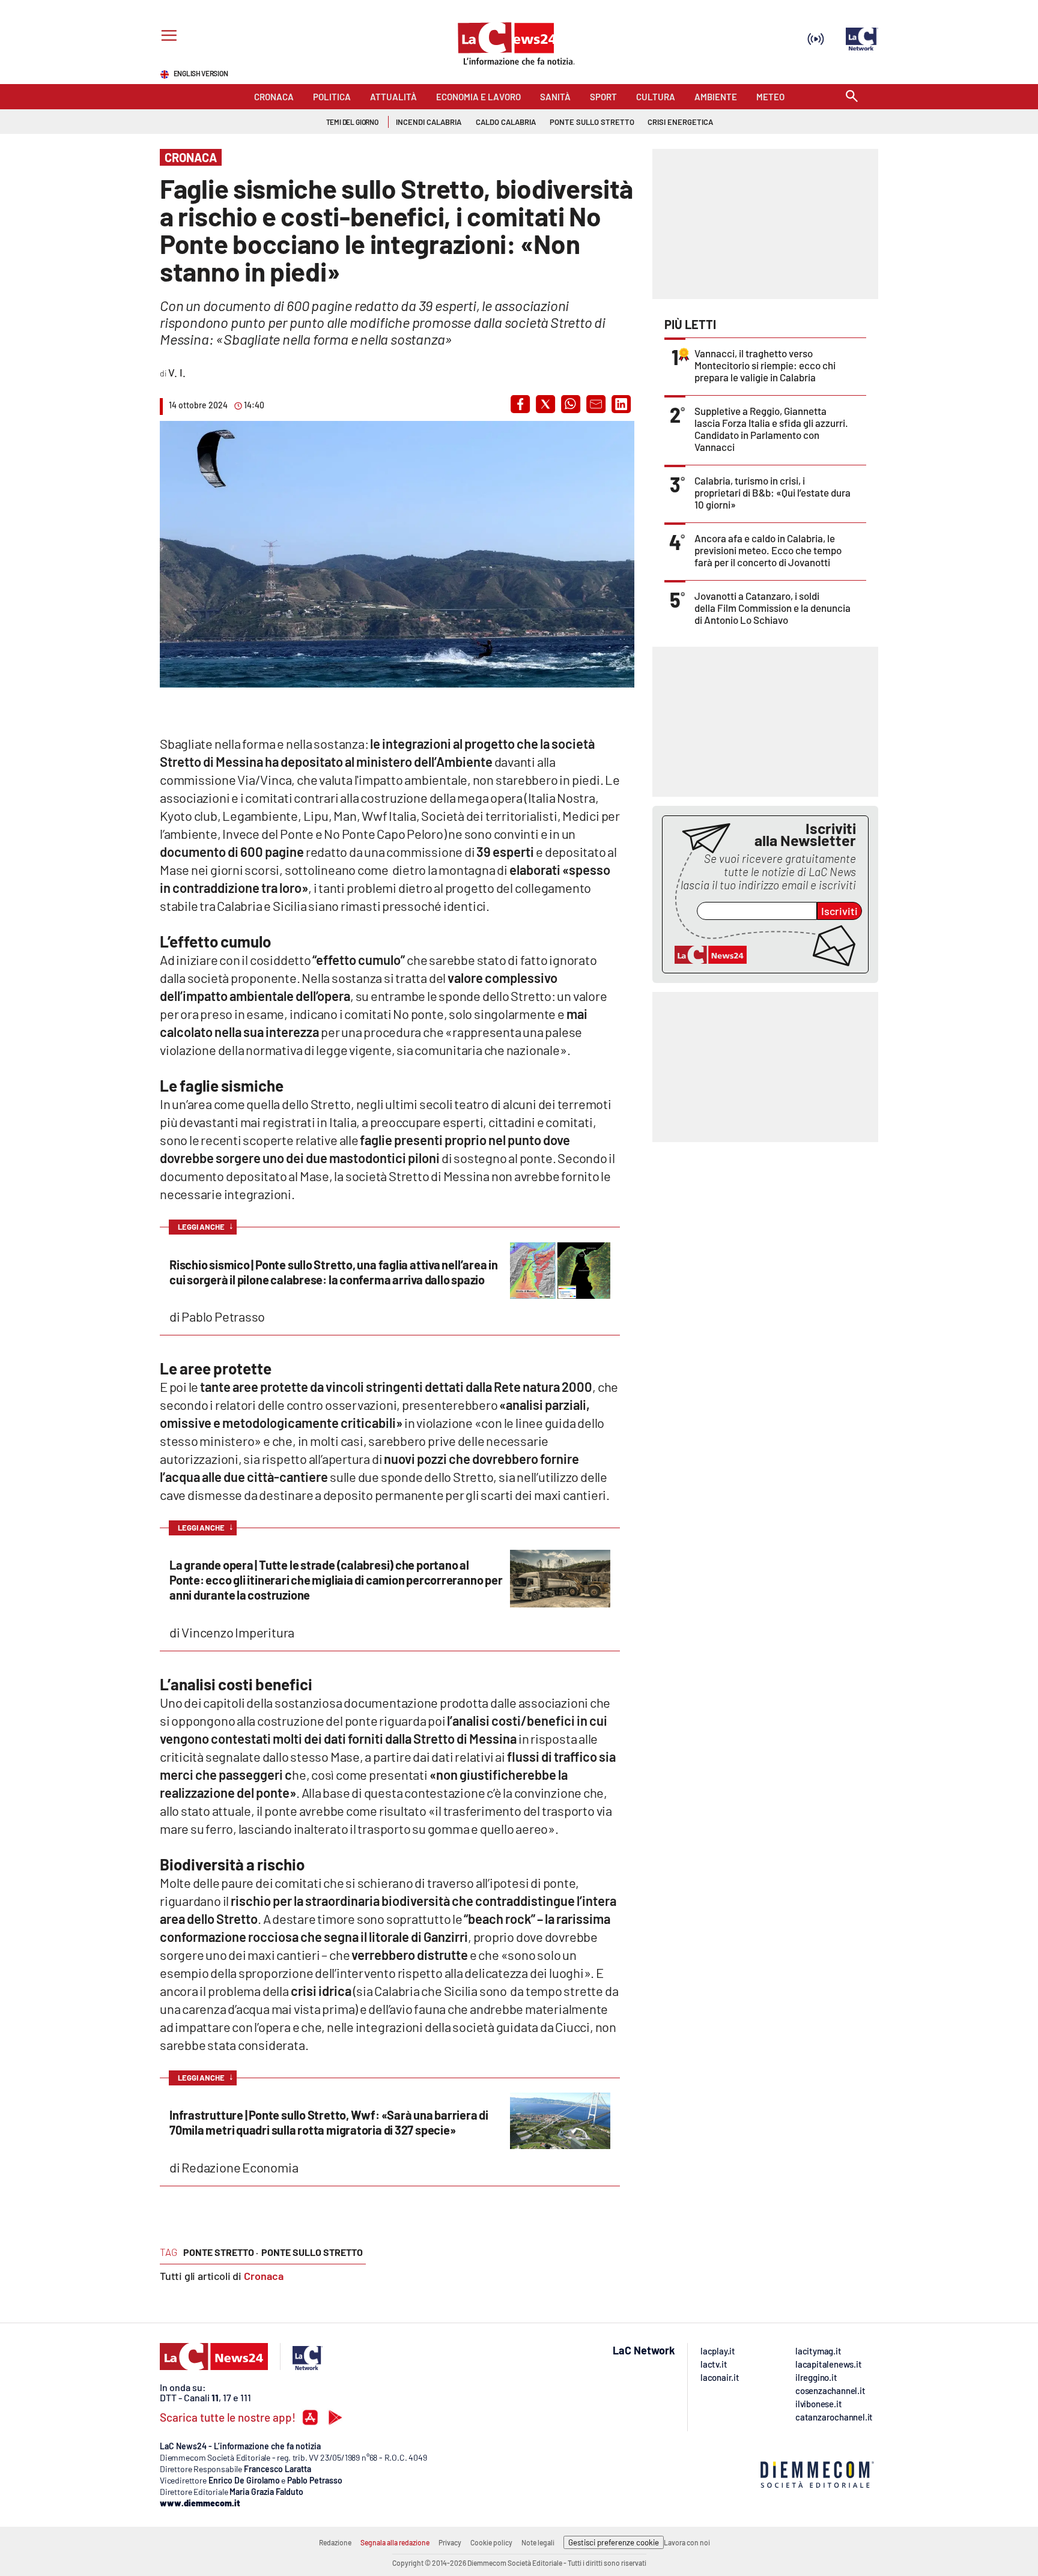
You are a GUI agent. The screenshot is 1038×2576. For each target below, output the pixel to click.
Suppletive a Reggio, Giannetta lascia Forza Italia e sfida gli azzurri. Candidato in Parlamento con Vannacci (771, 429)
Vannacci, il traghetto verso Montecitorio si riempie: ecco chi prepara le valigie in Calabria (765, 365)
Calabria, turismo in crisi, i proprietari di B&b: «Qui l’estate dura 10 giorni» (772, 492)
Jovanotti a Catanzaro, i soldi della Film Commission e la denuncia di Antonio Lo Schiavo (772, 608)
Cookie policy (491, 2542)
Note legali (538, 2542)
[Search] (852, 97)
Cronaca (264, 2276)
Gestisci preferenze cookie (614, 2542)
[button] (520, 404)
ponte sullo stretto (312, 2252)
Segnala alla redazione (395, 2542)
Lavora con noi (687, 2542)
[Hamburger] (167, 37)
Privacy (450, 2542)
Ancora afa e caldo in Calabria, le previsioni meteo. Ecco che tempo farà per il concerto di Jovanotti (768, 550)
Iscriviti (839, 911)
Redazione (335, 2542)
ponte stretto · (221, 2252)
